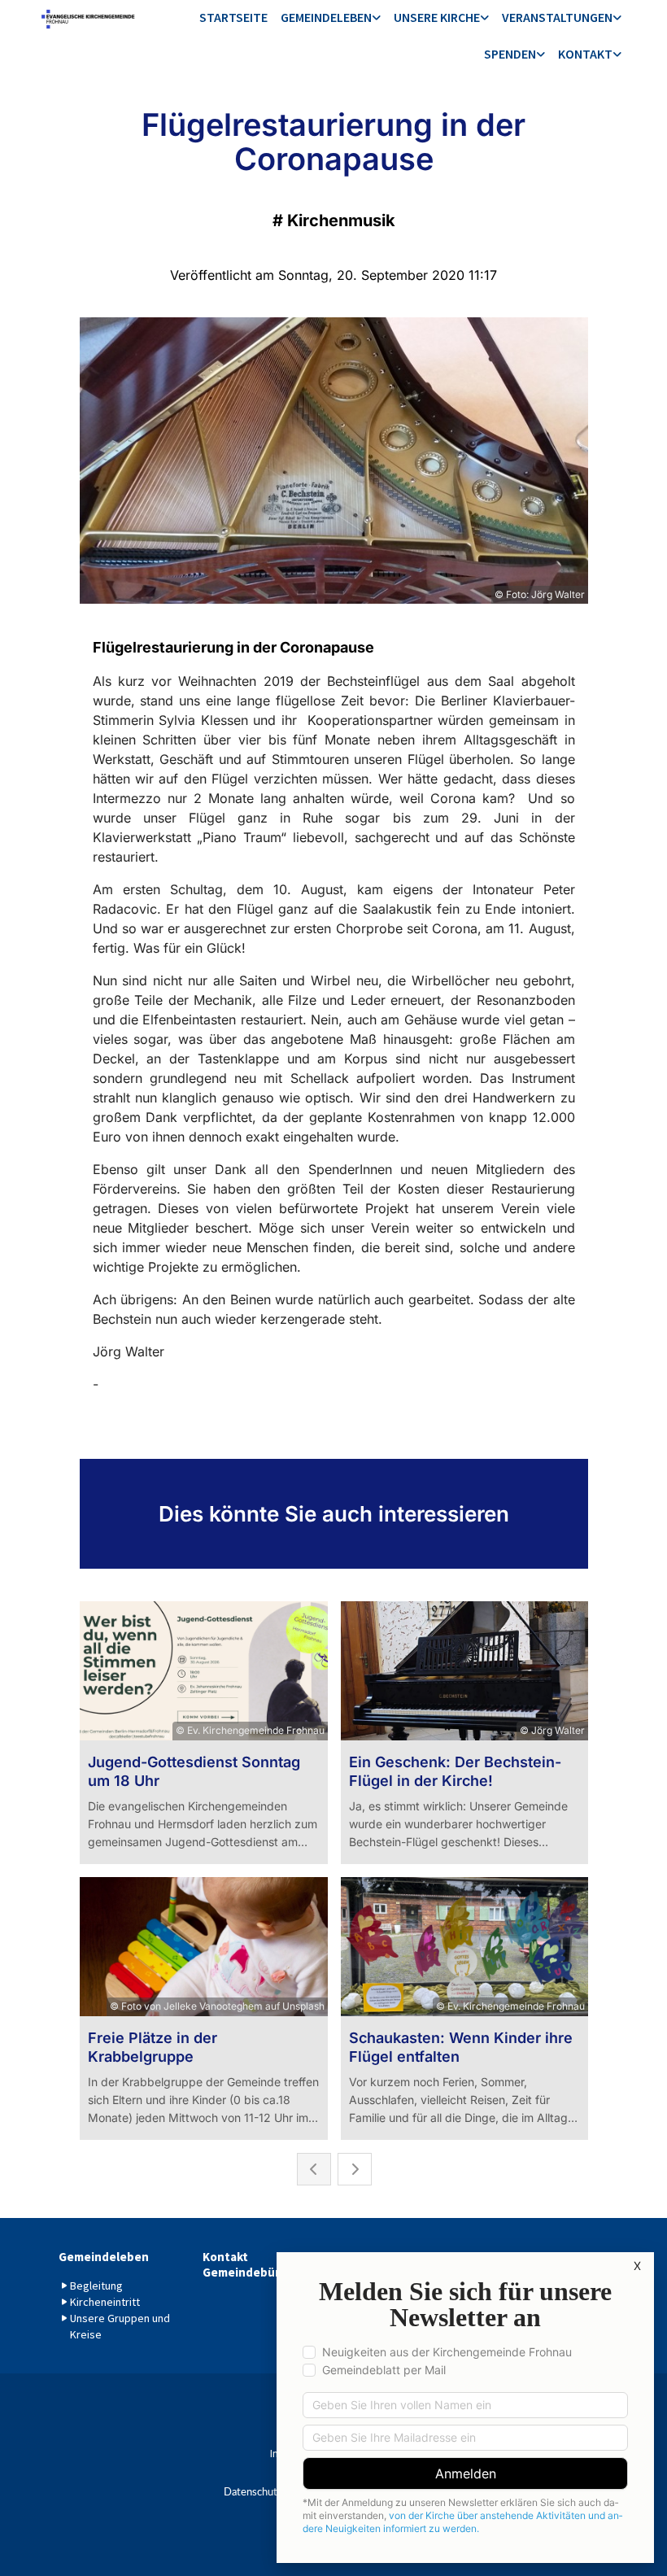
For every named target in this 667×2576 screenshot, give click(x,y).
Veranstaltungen (557, 17)
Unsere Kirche (437, 17)
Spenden (510, 54)
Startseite (233, 17)
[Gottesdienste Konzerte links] (617, 18)
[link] (331, 18)
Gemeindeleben (326, 17)
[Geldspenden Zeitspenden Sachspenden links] (541, 55)
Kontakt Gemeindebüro (245, 2264)
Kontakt (585, 54)
